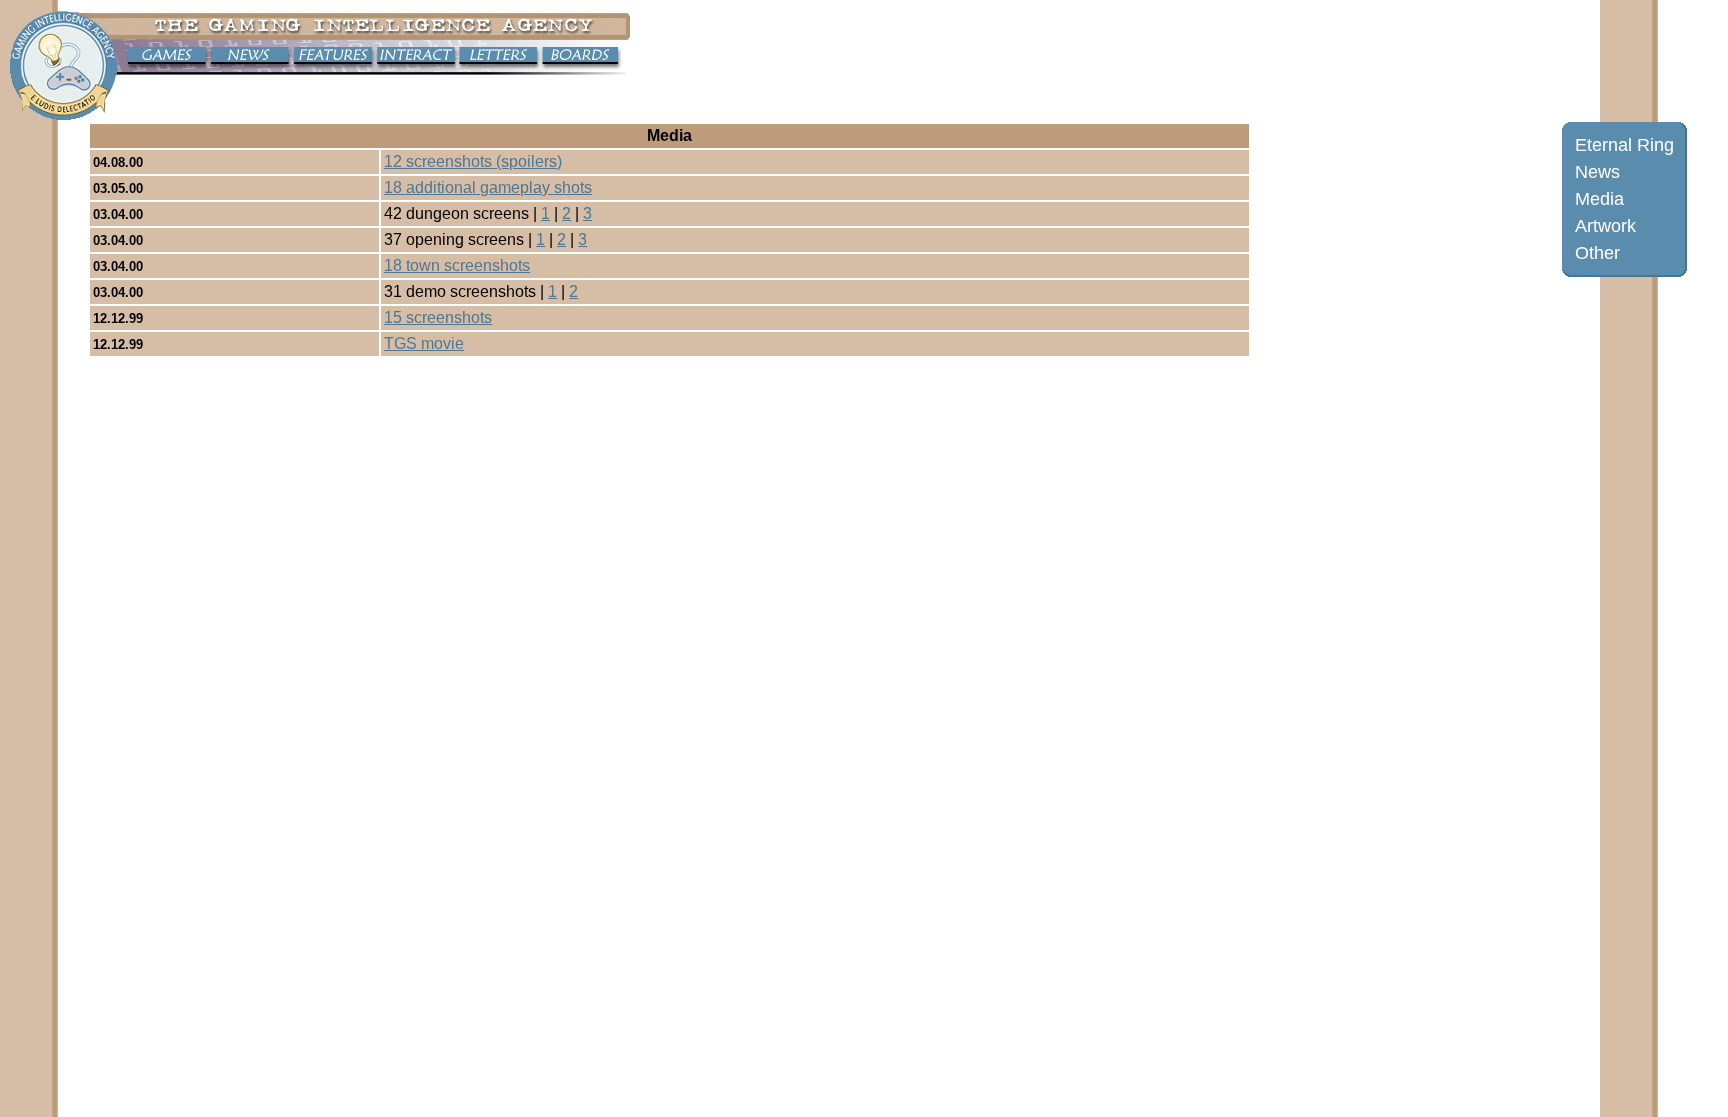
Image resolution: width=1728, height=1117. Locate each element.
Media (1599, 199)
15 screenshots (438, 317)
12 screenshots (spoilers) (473, 161)
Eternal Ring (1624, 145)
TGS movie (424, 343)
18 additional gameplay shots (488, 187)
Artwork (1605, 226)
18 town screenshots (457, 265)
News (1597, 172)
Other (1597, 253)
